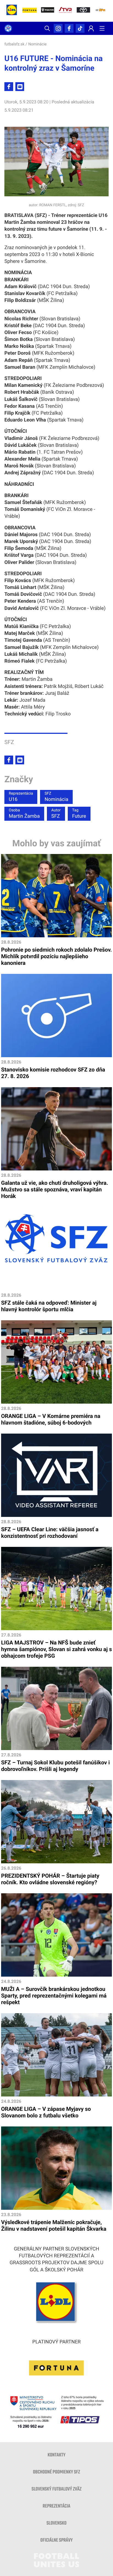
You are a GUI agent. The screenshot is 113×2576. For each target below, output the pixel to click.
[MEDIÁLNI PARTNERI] (101, 11)
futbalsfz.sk (14, 44)
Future (79, 814)
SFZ (56, 814)
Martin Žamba (24, 814)
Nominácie (37, 44)
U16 (21, 797)
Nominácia (56, 797)
